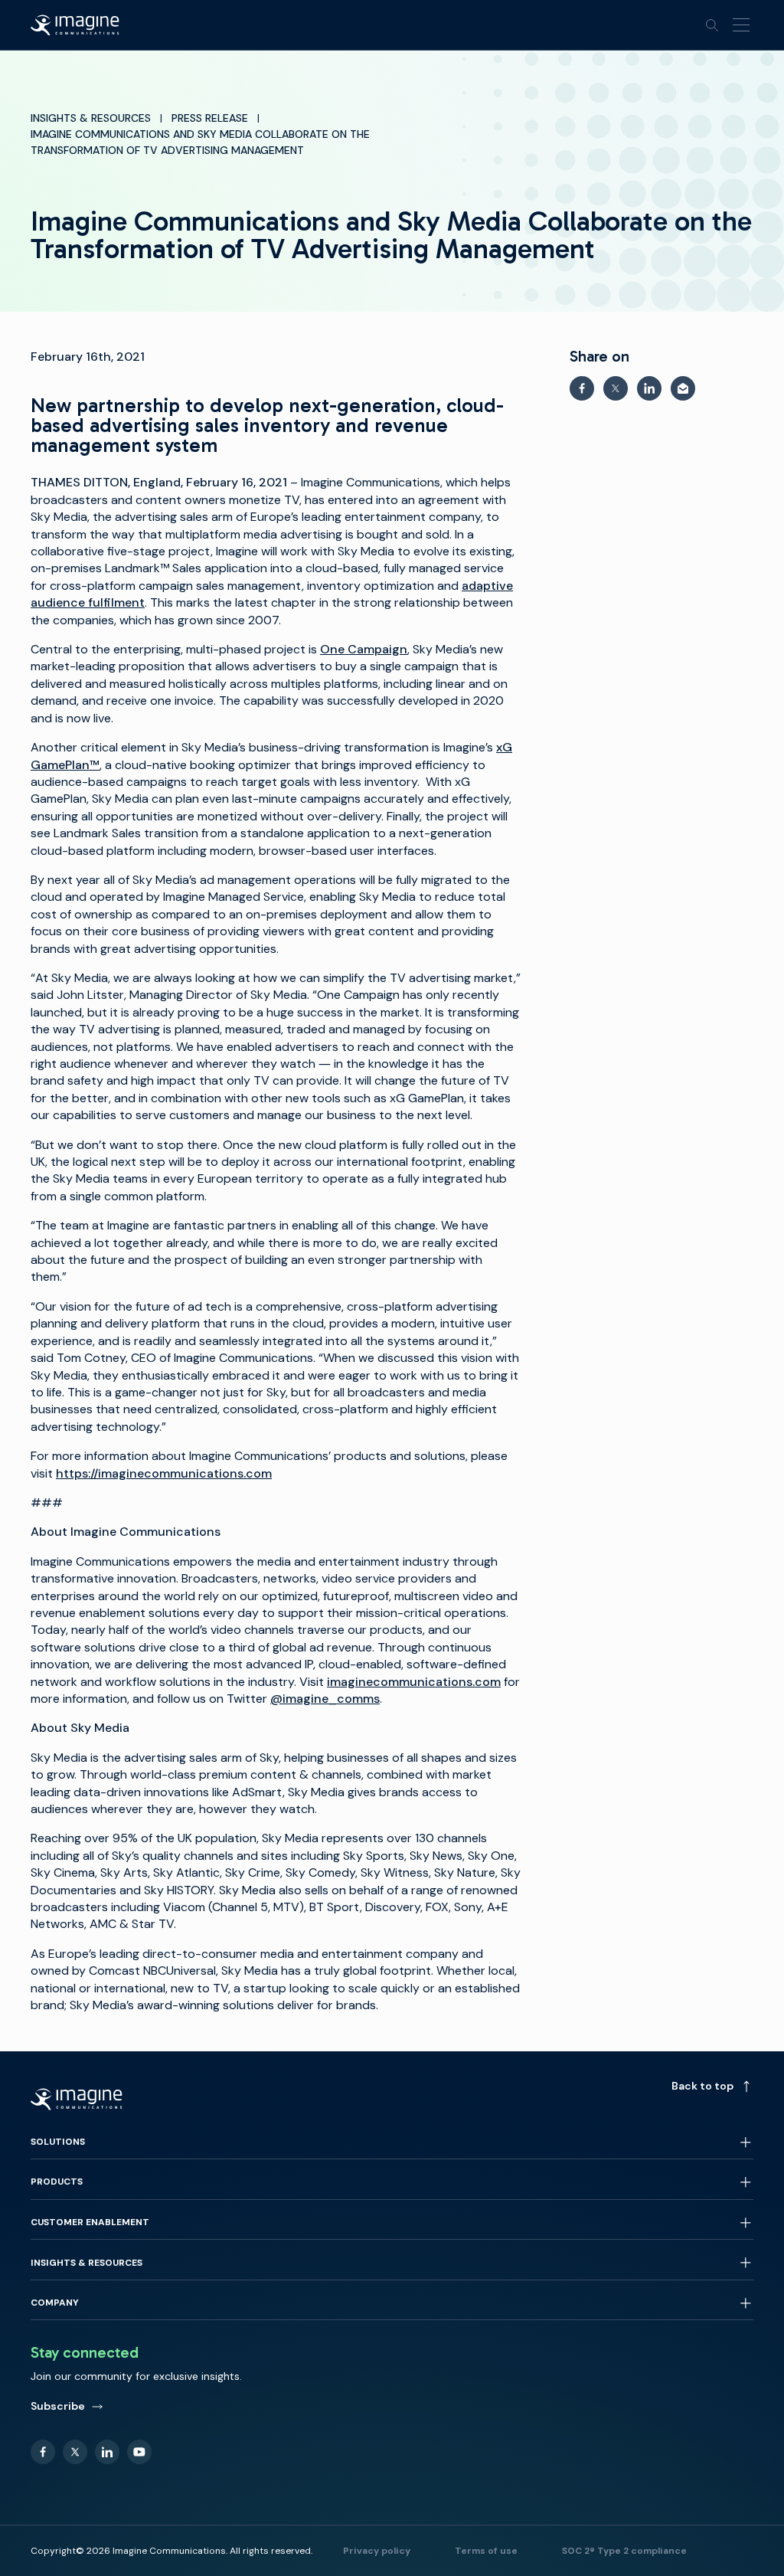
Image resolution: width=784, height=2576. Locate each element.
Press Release (210, 118)
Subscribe (58, 2406)
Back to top (702, 2086)
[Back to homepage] (75, 25)
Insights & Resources (91, 118)
